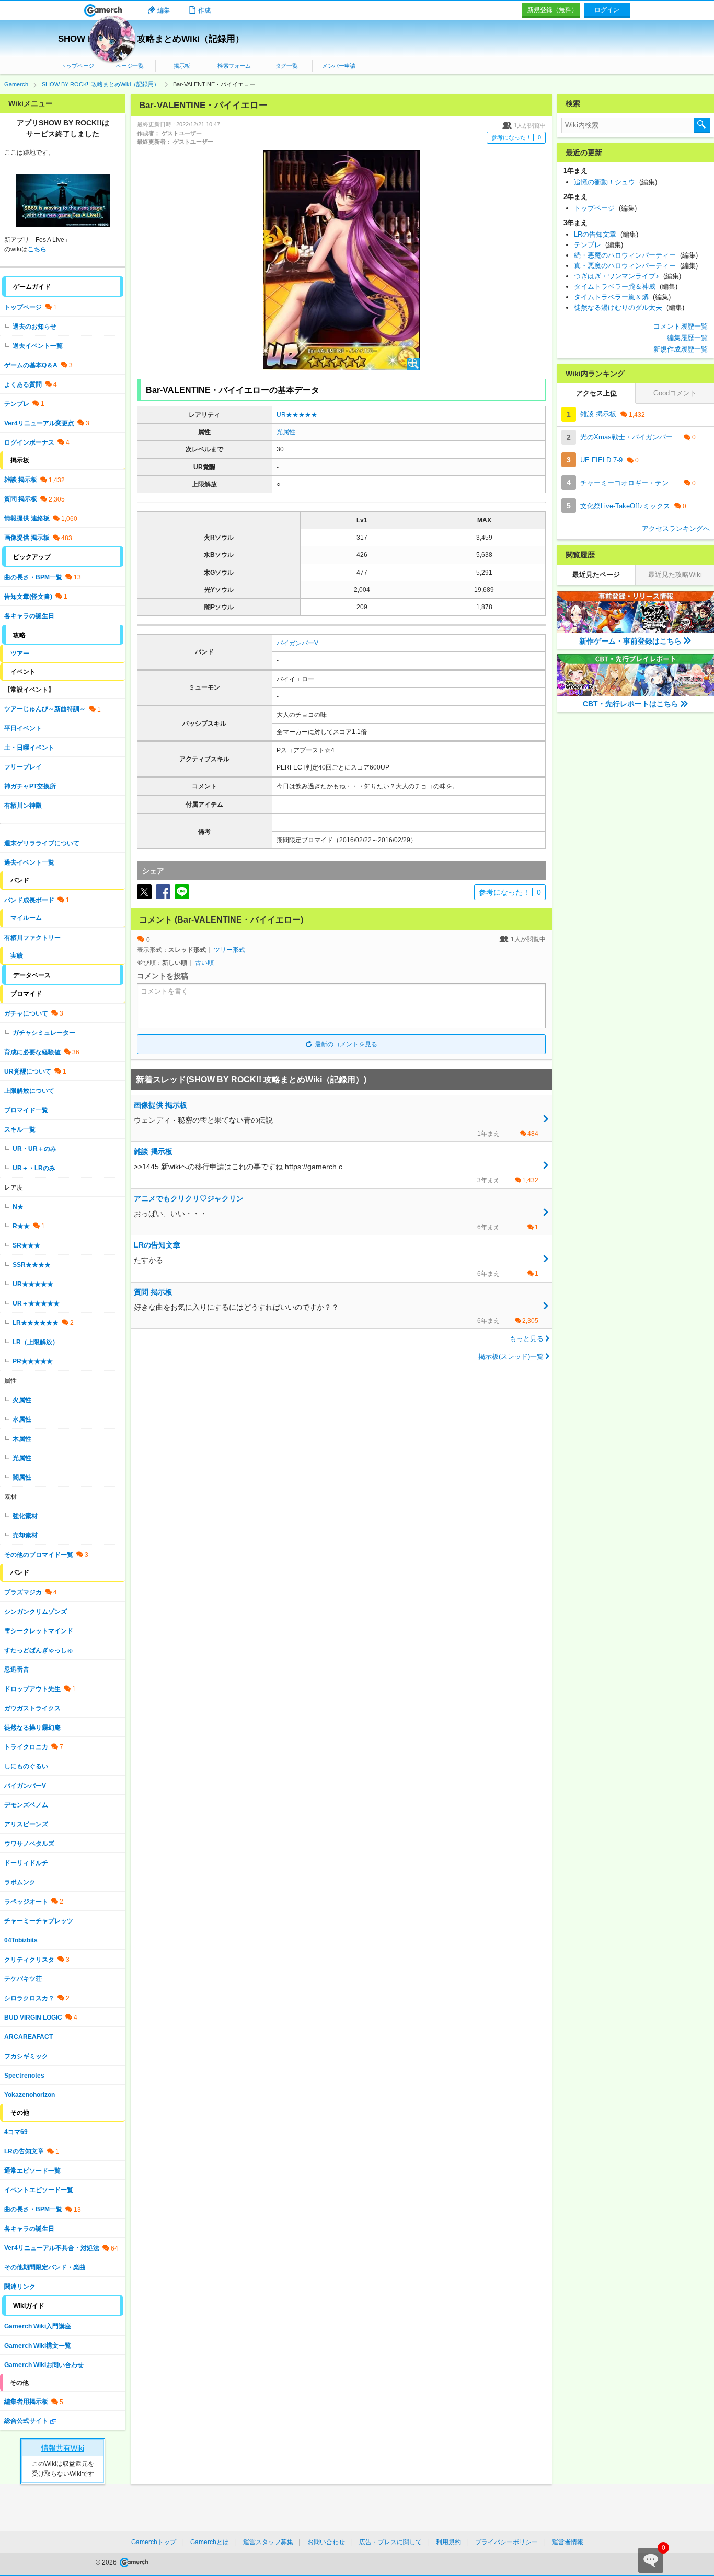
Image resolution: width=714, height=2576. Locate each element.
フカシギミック (26, 2056)
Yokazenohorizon (30, 2095)
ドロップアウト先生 (32, 1689)
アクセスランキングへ (676, 528)
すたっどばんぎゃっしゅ (39, 1650)
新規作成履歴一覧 (681, 349)
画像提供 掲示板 (27, 538)
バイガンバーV (297, 643)
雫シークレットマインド (39, 1631)
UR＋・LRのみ (34, 1168)
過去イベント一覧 (38, 346)
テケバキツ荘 (23, 1979)
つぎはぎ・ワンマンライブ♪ (627, 276)
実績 (17, 955)
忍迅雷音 (17, 1670)
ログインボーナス (29, 442)
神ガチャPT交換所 (30, 786)
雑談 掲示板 (21, 480)
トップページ (77, 66)
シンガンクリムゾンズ (36, 1612)
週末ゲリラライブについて (42, 843)
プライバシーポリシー (506, 2542)
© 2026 (107, 2562)
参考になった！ (516, 137)
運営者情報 (568, 2542)
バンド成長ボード (29, 900)
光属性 (286, 432)
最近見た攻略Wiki (675, 574)
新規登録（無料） (552, 10)
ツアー (20, 654)
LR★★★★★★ (36, 1323)
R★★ (21, 1226)
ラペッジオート (26, 1902)
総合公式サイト (26, 2421)
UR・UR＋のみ (34, 1149)
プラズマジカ (23, 1592)
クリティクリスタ (29, 1960)
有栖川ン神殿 (23, 806)
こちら (37, 249)
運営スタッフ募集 (268, 2542)
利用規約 (448, 2542)
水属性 (22, 1419)
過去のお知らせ (34, 327)
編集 (164, 10)
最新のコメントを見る (346, 1044)
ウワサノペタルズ (29, 1844)
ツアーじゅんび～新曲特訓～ (45, 709)
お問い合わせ (326, 2542)
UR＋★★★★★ (36, 1303)
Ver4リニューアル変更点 (39, 423)
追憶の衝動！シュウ (615, 182)
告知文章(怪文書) (28, 597)
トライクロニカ (26, 1747)
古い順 (204, 963)
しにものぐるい (26, 1766)
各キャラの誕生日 (29, 616)
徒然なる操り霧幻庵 (32, 1728)
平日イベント (23, 728)
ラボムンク (20, 1882)
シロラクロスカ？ (29, 1998)
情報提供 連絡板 (27, 518)
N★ (18, 1207)
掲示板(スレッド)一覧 (511, 1356)
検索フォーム (234, 66)
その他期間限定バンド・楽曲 (45, 2267)
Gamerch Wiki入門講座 (38, 2326)
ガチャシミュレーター (44, 1033)
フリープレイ (23, 767)
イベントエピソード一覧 (39, 2190)
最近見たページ (596, 574)
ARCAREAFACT (28, 2037)
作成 (204, 10)
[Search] (702, 125)
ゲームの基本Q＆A (31, 365)
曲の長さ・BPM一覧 (33, 577)
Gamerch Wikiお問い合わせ (44, 2365)
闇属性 (22, 1477)
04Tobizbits (21, 1940)
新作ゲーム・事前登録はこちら (630, 641)
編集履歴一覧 (687, 338)
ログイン (607, 10)
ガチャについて (26, 1013)
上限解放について (29, 1091)
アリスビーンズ (26, 1824)
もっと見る (527, 1339)
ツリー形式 (229, 950)
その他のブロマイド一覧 (39, 1555)
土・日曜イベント (29, 748)
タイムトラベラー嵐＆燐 (622, 297)
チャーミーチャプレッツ (39, 1921)
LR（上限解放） (36, 1342)
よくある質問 (23, 384)
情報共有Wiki (63, 2448)
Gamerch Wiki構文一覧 (38, 2346)
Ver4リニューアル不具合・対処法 (52, 2248)
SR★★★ (26, 1245)
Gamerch (103, 10)
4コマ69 (16, 2132)
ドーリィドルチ (26, 1863)
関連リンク (20, 2287)
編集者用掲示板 (26, 2402)
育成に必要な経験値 (32, 1052)
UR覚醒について (28, 1071)
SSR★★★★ (32, 1265)
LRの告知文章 (24, 2151)
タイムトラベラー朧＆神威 (626, 287)
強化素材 (25, 1516)
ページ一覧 (129, 66)
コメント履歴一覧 (681, 326)
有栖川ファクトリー (32, 938)
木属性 (22, 1439)
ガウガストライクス (32, 1708)
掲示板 (182, 66)
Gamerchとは (210, 2542)
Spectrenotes (24, 2076)
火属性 (22, 1400)
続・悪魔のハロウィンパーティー (636, 255)
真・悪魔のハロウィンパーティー (636, 266)
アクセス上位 (596, 393)
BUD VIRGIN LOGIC (33, 2018)
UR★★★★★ (297, 415)
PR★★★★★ (33, 1361)
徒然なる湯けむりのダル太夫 (629, 307)
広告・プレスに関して (390, 2542)
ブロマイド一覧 (26, 1110)
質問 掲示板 (21, 499)
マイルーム (26, 918)
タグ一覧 (287, 66)
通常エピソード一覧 (32, 2171)
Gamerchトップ (154, 2542)
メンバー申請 (339, 66)
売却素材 (25, 1535)
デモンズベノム (26, 1805)
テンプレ (17, 404)
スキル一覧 (20, 1129)
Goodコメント (675, 393)
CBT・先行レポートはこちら (631, 704)
